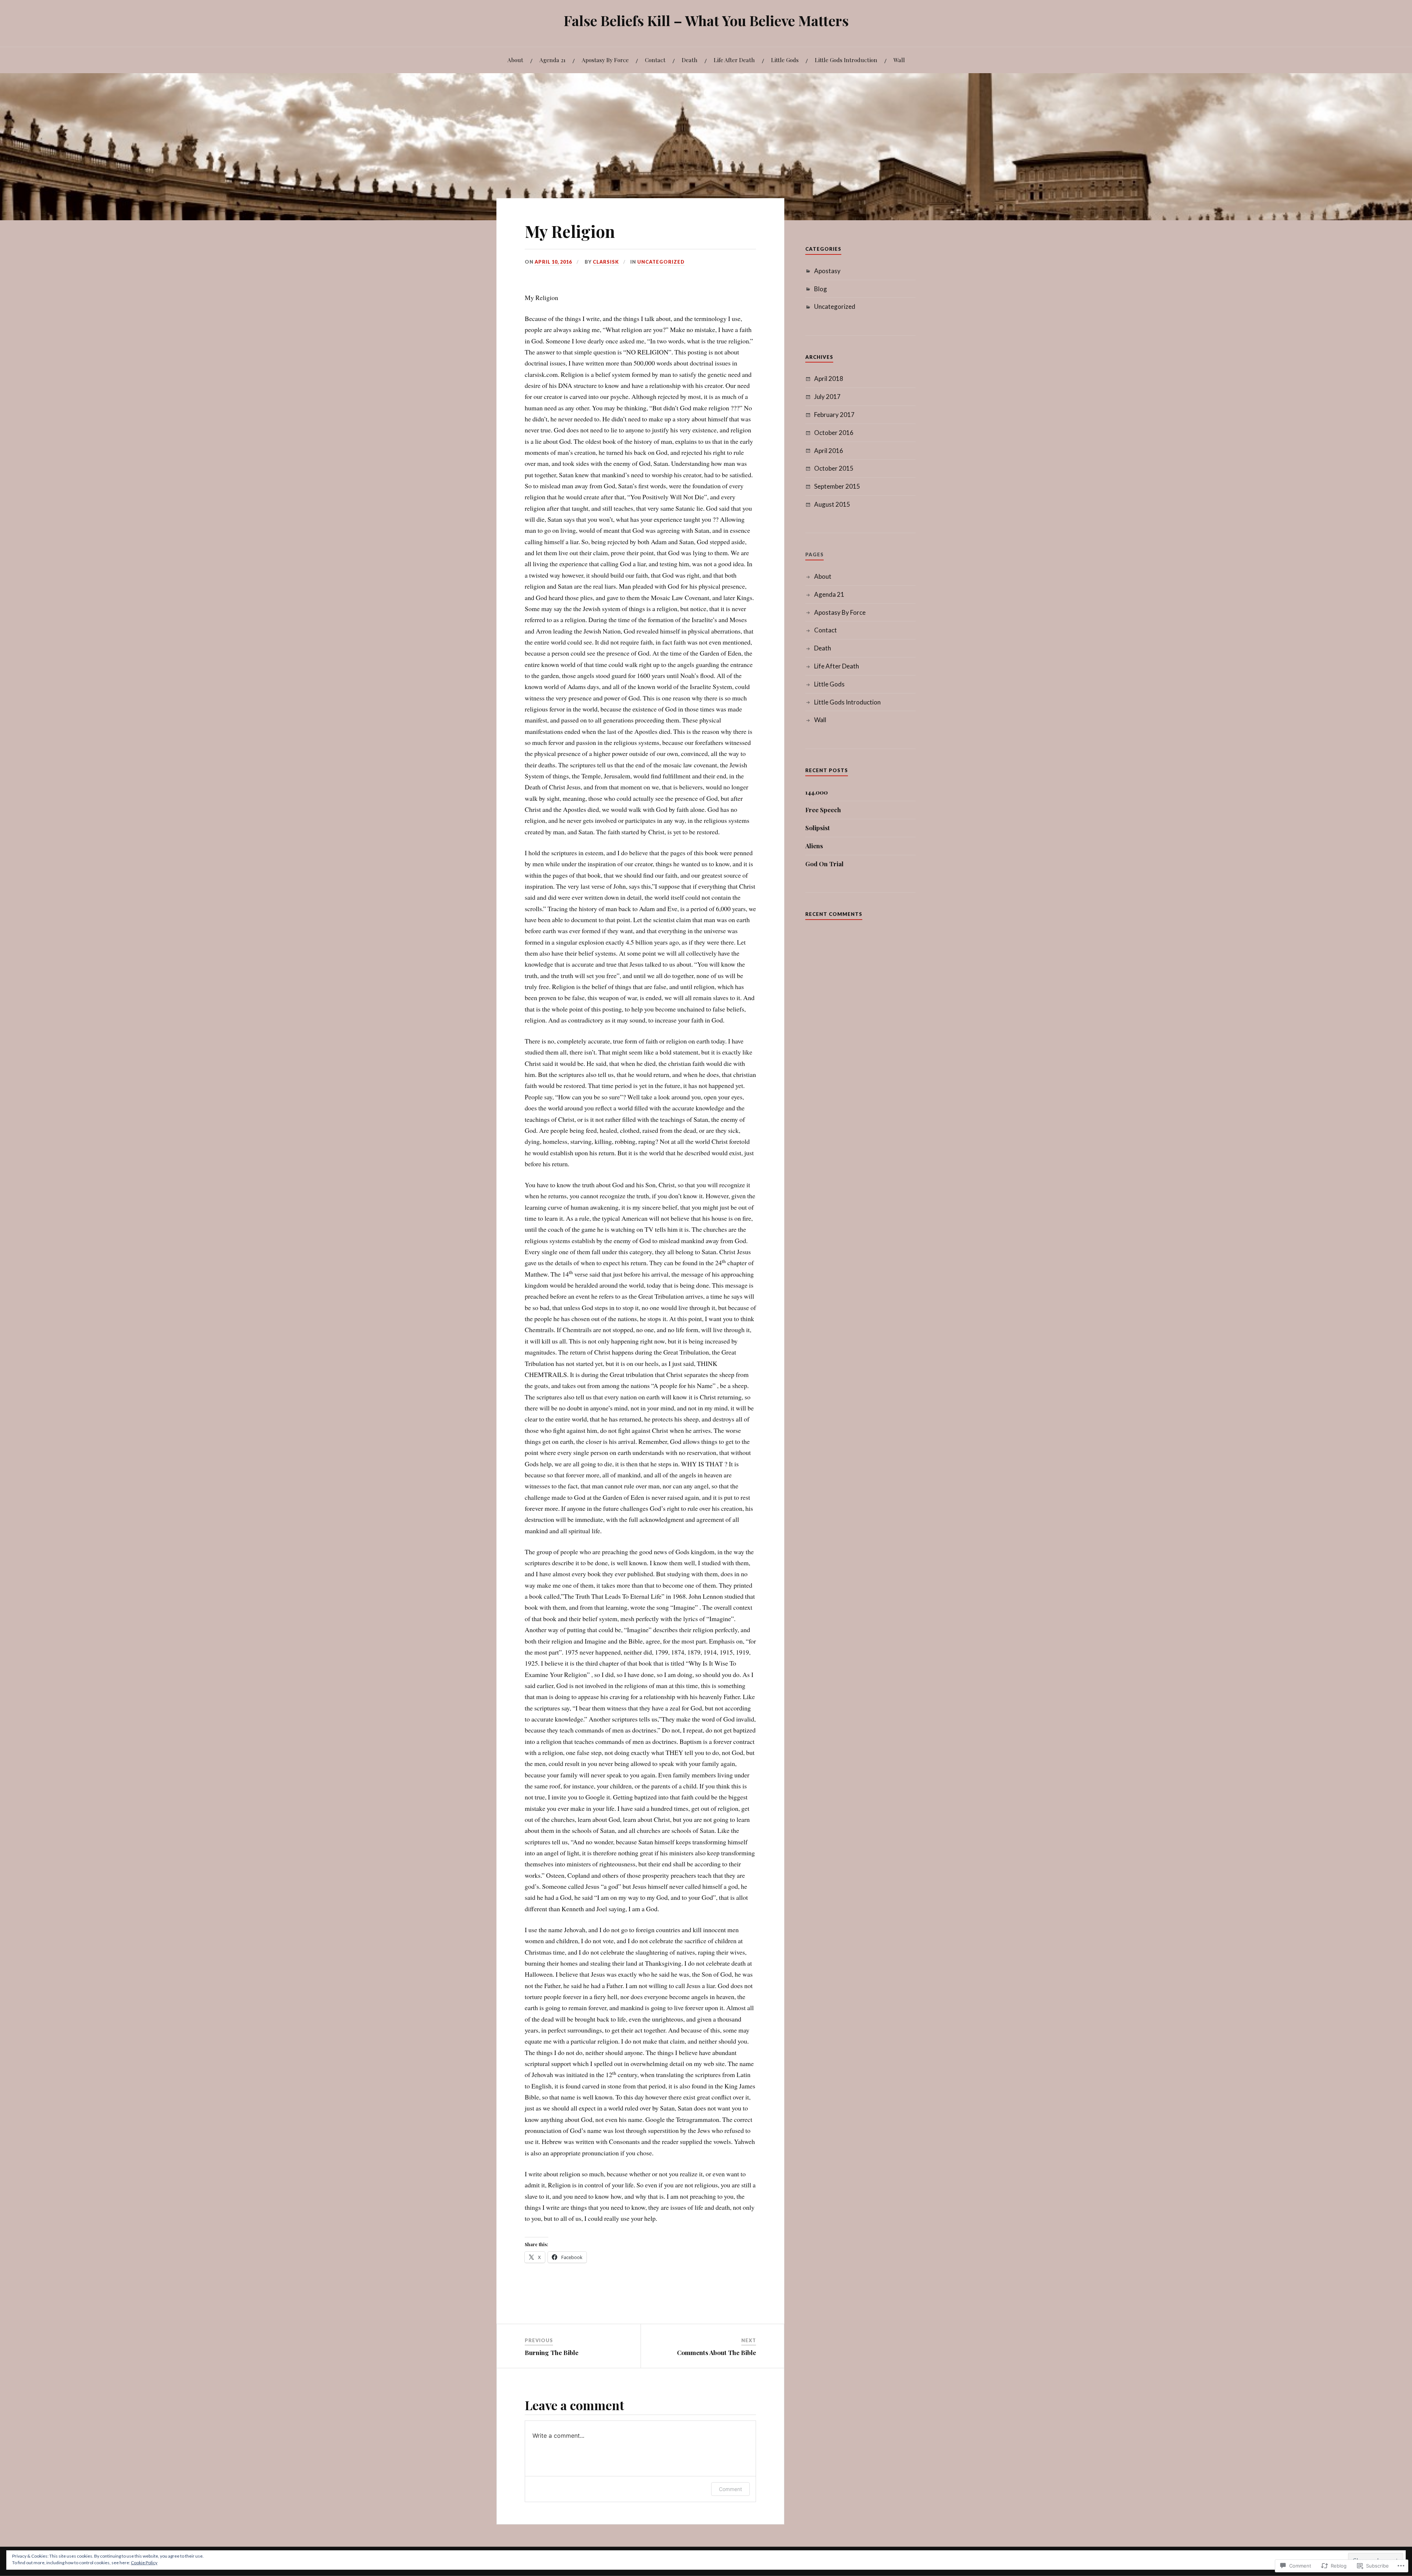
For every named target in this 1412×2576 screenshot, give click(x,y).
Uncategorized (661, 262)
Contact (655, 60)
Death (690, 60)
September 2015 (837, 486)
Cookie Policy (144, 2563)
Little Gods (785, 60)
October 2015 (834, 468)
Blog (821, 289)
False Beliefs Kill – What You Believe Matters (706, 20)
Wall (899, 60)
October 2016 (834, 433)
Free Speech (823, 810)
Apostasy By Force (605, 60)
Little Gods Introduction (846, 60)
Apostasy (827, 271)
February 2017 (834, 415)
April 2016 (829, 451)
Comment (730, 2489)
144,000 (816, 792)
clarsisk (606, 262)
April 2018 (829, 379)
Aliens (814, 846)
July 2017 (827, 397)
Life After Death (734, 60)
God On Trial (824, 864)
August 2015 (832, 504)
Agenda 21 (552, 60)
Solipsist (818, 828)
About (515, 60)
